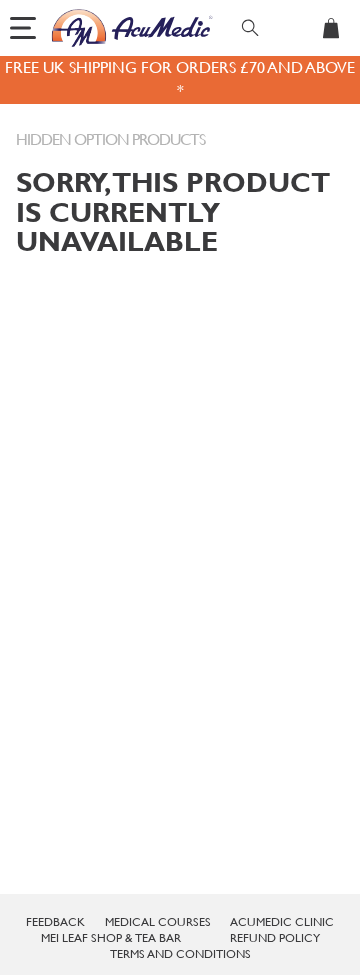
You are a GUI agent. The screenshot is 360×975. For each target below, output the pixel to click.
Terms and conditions (180, 954)
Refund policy (275, 938)
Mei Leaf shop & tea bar (111, 938)
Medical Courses (158, 922)
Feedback (55, 922)
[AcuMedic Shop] (133, 28)
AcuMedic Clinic (282, 922)
